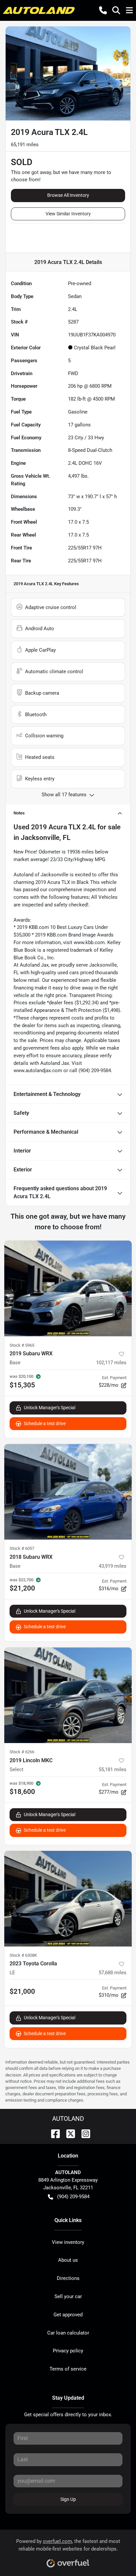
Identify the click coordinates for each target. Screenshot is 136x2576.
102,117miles (111, 1363)
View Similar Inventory (68, 214)
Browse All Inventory (68, 195)
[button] (103, 10)
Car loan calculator (68, 2333)
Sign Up (68, 2499)
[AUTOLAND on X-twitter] (68, 2133)
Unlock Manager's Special (50, 1408)
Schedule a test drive (45, 1423)
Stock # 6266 (22, 1752)
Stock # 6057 (22, 1548)
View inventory (68, 2242)
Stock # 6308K (23, 1955)
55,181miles (113, 1769)
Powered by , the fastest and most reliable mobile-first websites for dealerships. (68, 2545)
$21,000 (22, 1991)
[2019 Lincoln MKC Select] (68, 1695)
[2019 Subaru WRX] (68, 1288)
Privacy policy (68, 2351)
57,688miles (113, 1973)
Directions (68, 2278)
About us (68, 2260)
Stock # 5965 (22, 1345)
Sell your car (68, 2296)
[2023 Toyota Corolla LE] (68, 1899)
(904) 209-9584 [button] (73, 2197)
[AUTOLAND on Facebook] (53, 2133)
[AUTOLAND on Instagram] (83, 2133)
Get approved (68, 2315)
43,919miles (113, 1566)
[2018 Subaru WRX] (68, 1492)
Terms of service (68, 2369)
